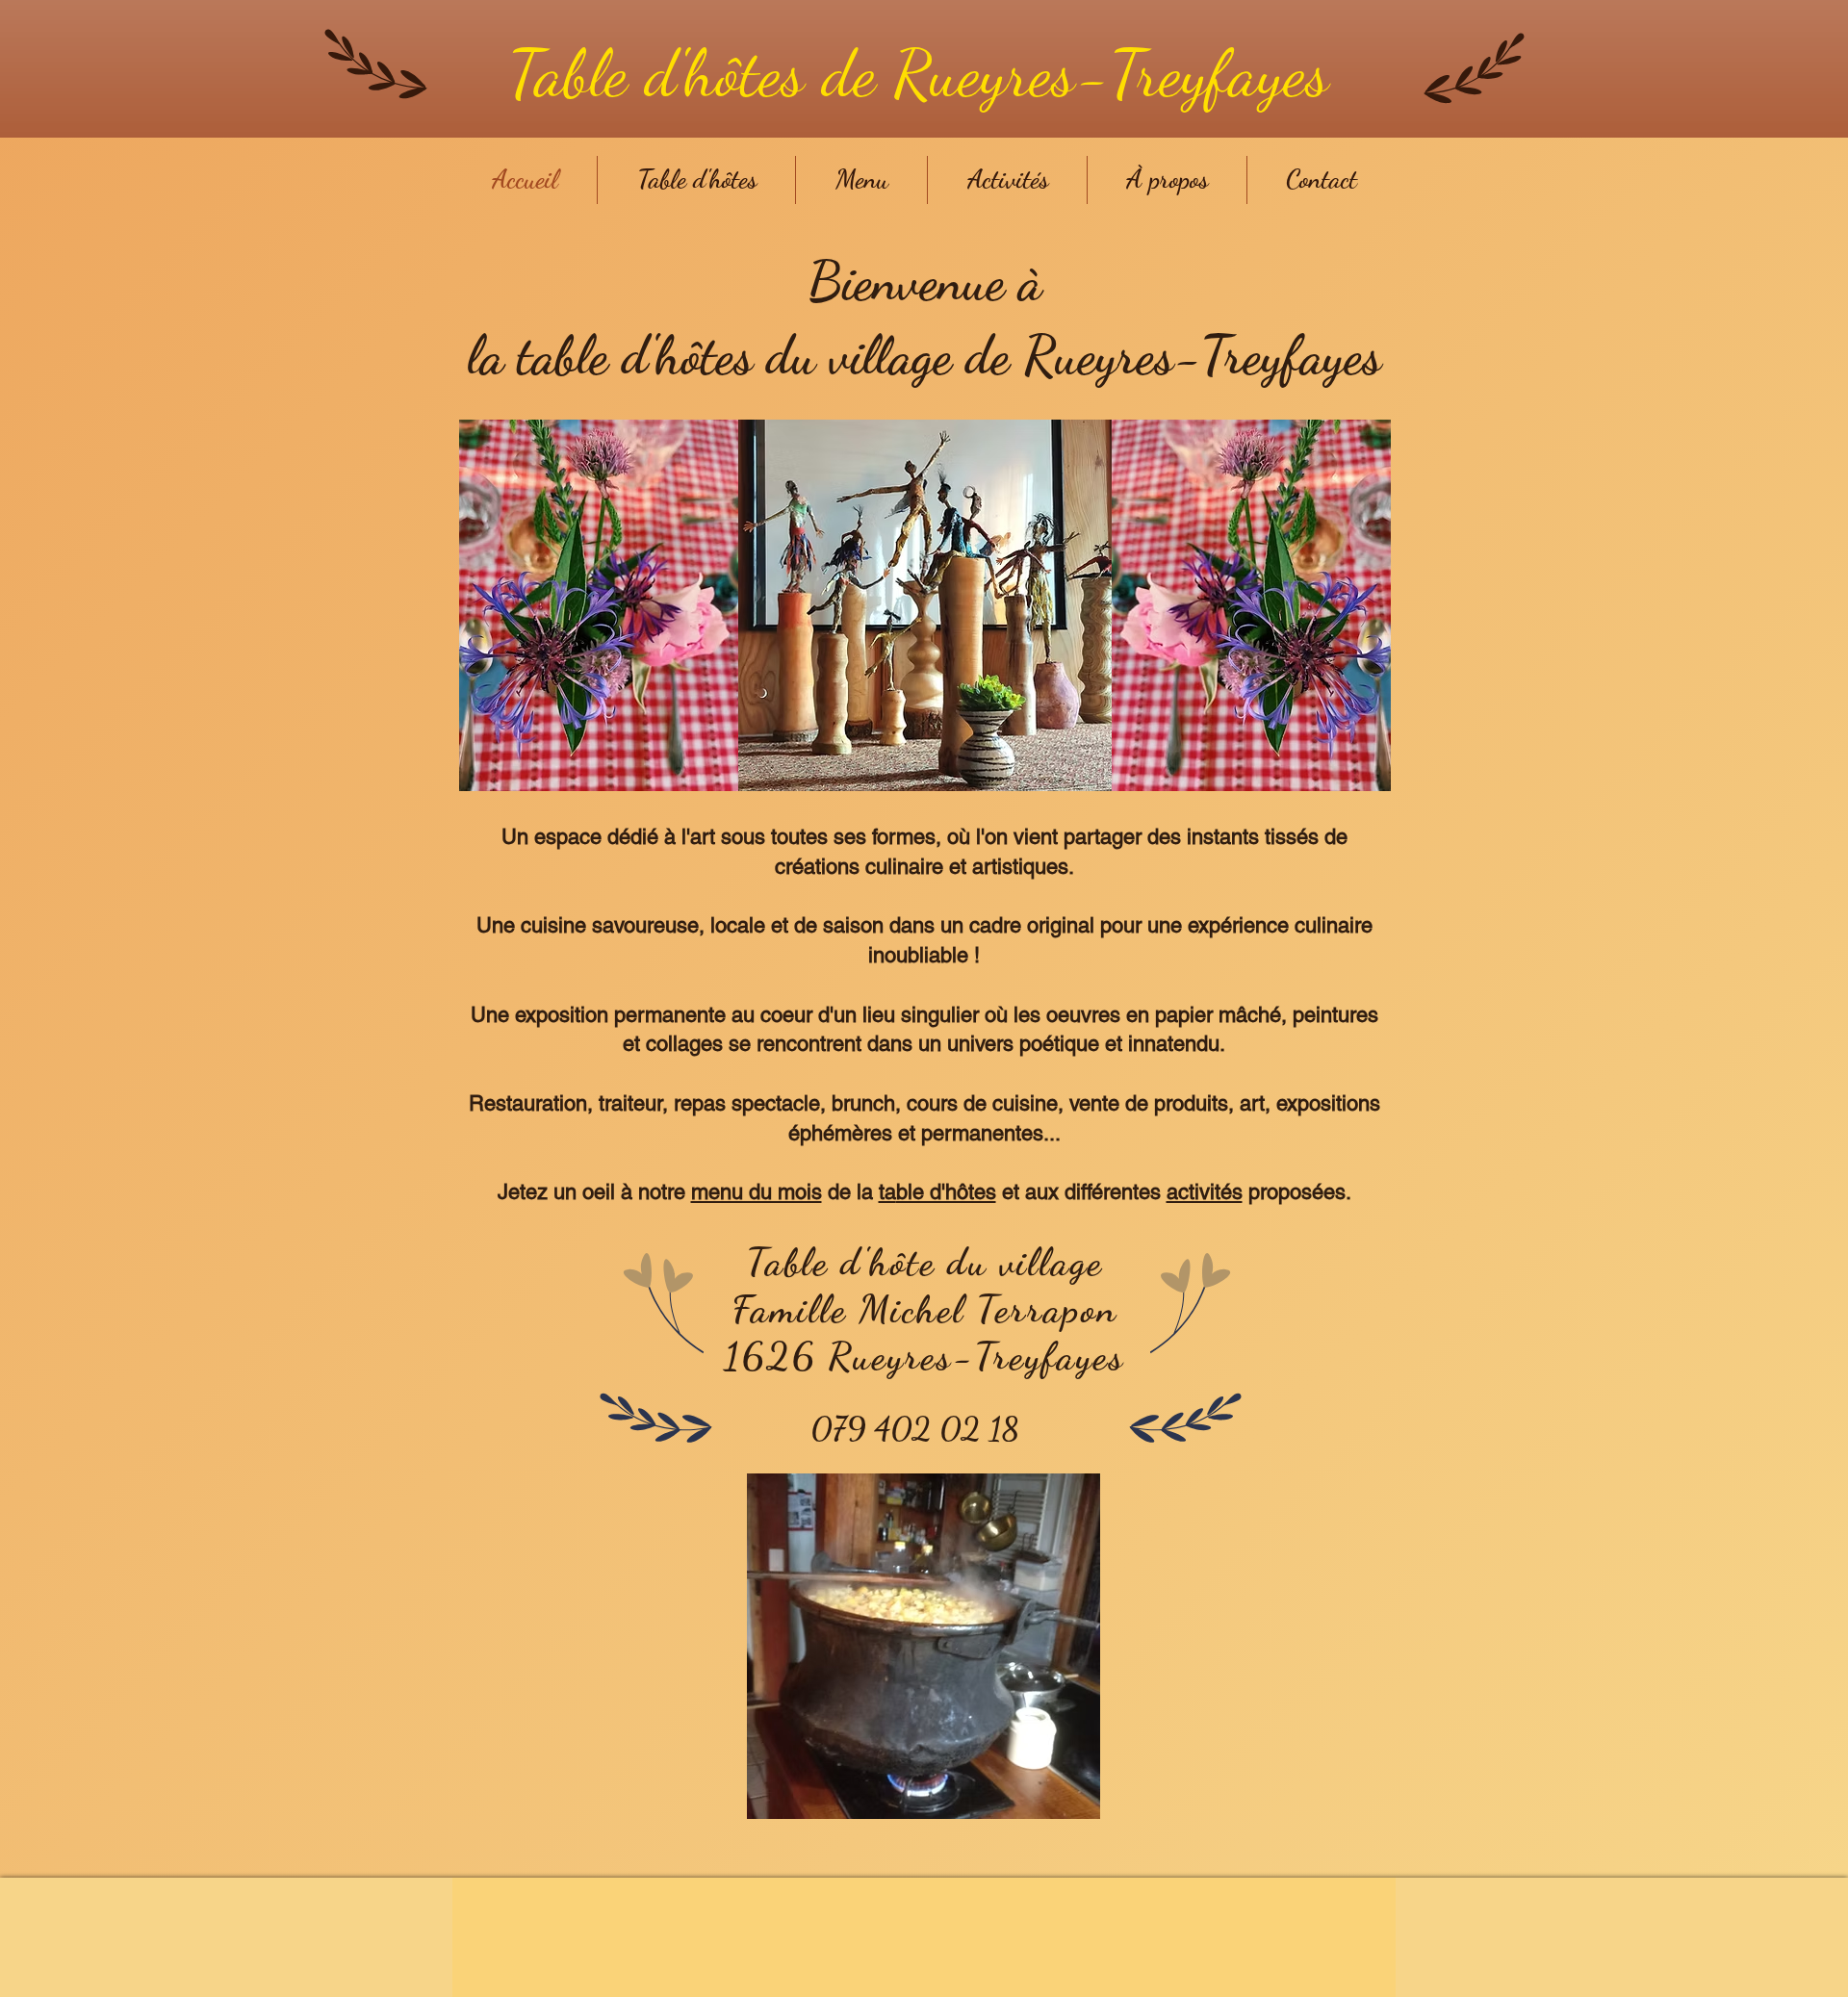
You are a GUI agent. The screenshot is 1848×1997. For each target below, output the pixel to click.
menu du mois (757, 1192)
